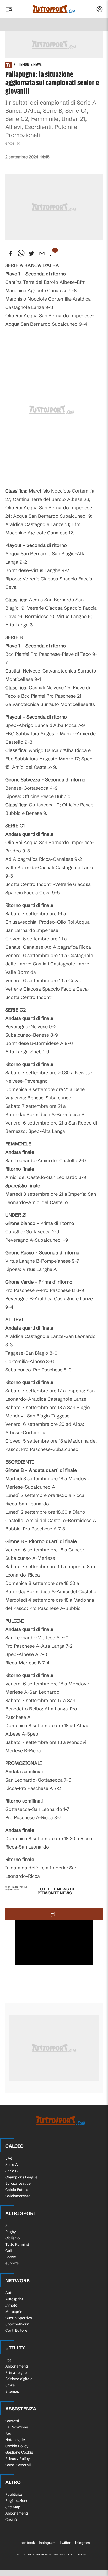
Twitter (65, 2543)
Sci (8, 2225)
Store (10, 2385)
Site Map (13, 2507)
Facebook (27, 2543)
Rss (8, 2360)
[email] (42, 253)
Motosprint (14, 2312)
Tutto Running (17, 2244)
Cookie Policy (17, 2446)
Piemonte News (30, 65)
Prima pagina (16, 2372)
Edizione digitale (19, 2379)
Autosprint (14, 2299)
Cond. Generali (18, 2465)
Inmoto (11, 2305)
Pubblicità (14, 2494)
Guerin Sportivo (19, 2318)
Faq (8, 2433)
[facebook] (10, 253)
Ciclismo (12, 2238)
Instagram (47, 2543)
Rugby (11, 2232)
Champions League (21, 2177)
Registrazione (17, 2501)
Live (9, 2158)
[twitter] (31, 253)
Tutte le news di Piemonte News (56, 1891)
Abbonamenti (17, 2366)
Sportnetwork (17, 2324)
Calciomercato (18, 2196)
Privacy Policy (18, 2459)
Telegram (82, 2543)
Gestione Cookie (19, 2452)
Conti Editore (16, 2330)
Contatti (12, 2421)
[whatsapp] (21, 253)
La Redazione (17, 2427)
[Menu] (9, 9)
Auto (9, 2293)
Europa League (18, 2183)
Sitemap (12, 2391)
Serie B (11, 2171)
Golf (9, 2251)
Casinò (11, 2519)
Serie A (12, 2165)
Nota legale (15, 2440)
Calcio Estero (17, 2190)
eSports (12, 2263)
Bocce (11, 2257)
